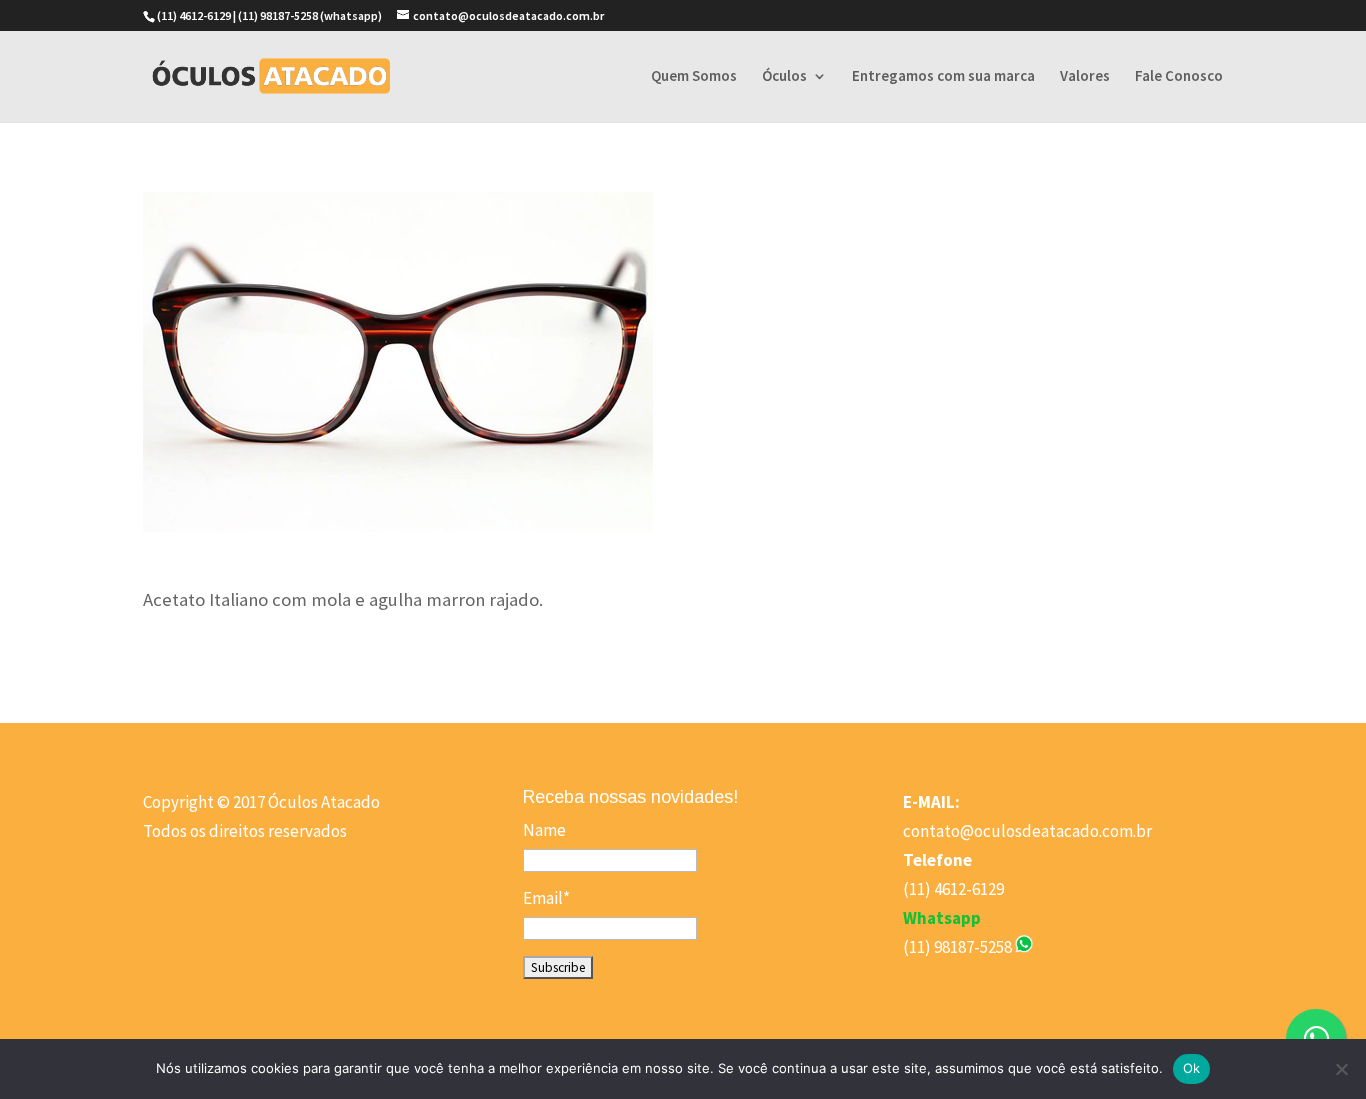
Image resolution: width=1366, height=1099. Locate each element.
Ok (1192, 1068)
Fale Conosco (1179, 77)
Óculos (784, 77)
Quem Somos (694, 77)
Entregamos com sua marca (943, 77)
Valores (1085, 77)
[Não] (1341, 1069)
